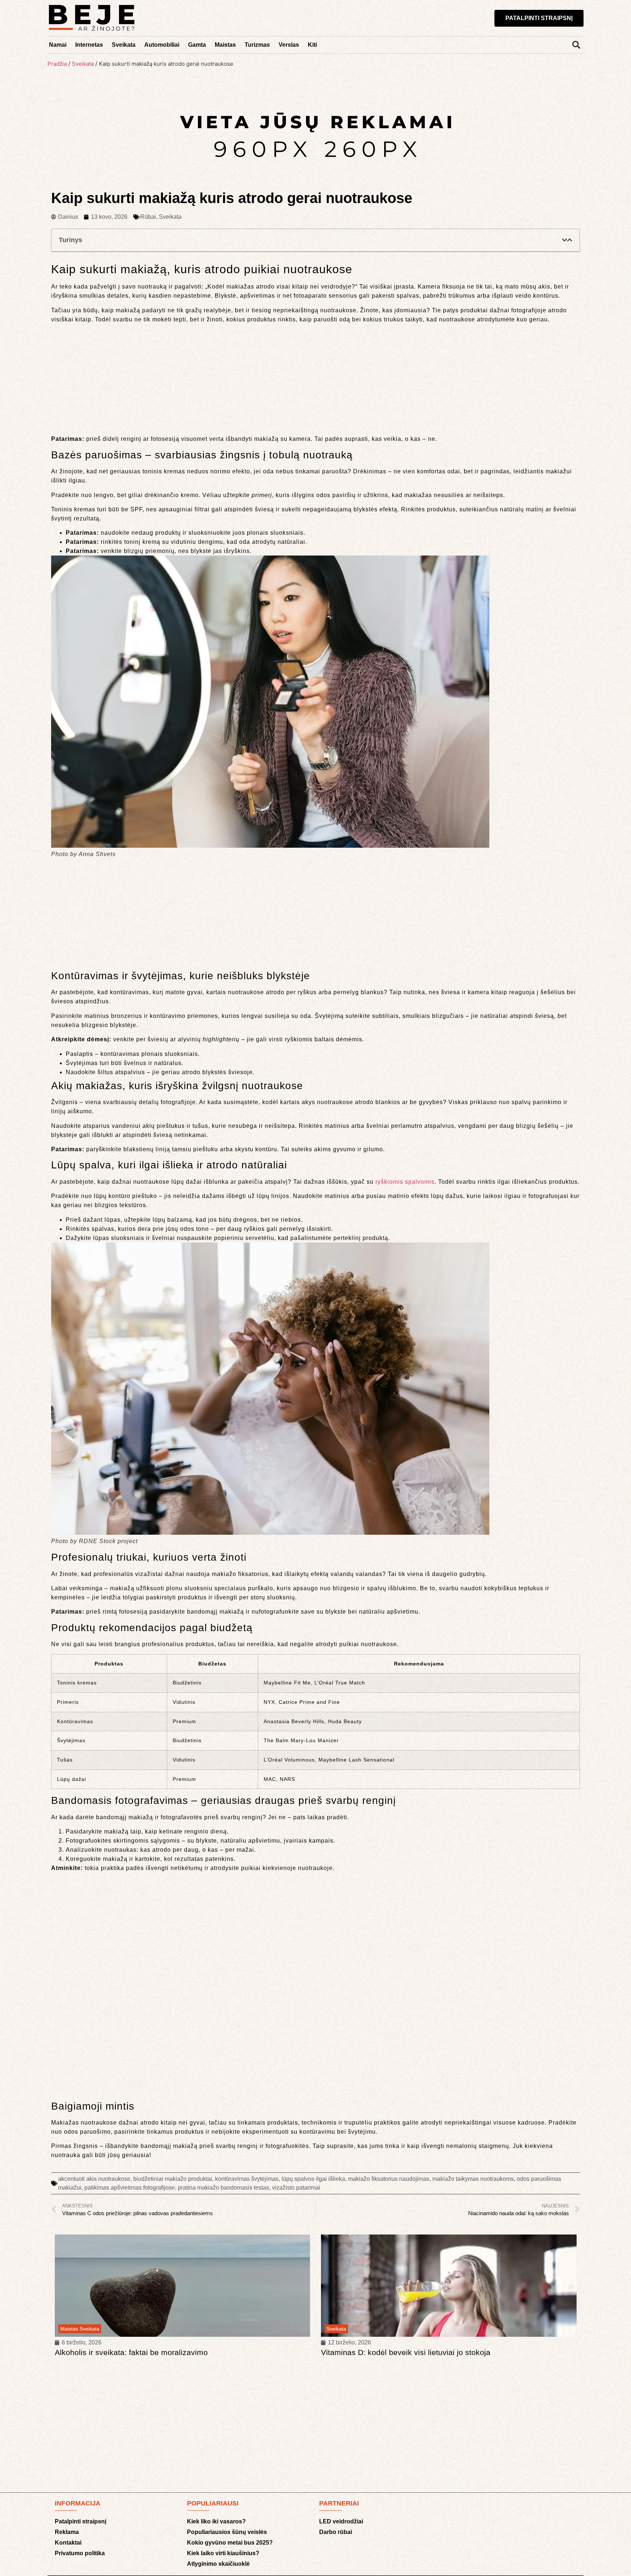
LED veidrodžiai (341, 2521)
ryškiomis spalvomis (405, 1182)
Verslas (289, 45)
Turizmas (257, 45)
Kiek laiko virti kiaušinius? (223, 2553)
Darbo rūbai (336, 2532)
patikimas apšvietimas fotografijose (130, 2188)
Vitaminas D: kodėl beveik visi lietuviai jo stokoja (139, 2352)
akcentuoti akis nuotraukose (94, 2179)
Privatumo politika (80, 2553)
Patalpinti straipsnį (81, 2521)
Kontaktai (68, 2543)
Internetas (89, 45)
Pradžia (57, 64)
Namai (58, 45)
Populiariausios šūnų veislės (227, 2532)
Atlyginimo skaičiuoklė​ (218, 2564)
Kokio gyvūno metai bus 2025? (230, 2543)
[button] (576, 45)
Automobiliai (162, 45)
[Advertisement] (315, 380)
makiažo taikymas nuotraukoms (473, 2179)
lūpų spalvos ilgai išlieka (313, 2179)
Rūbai (148, 217)
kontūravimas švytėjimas (247, 2179)
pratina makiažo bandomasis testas (223, 2188)
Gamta (197, 45)
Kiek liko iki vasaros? (216, 2521)
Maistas (225, 45)
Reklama (67, 2532)
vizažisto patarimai (296, 2188)
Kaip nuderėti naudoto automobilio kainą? (394, 2352)
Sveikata (124, 45)
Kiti (312, 45)
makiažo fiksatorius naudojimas (389, 2179)
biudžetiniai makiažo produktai (173, 2179)
